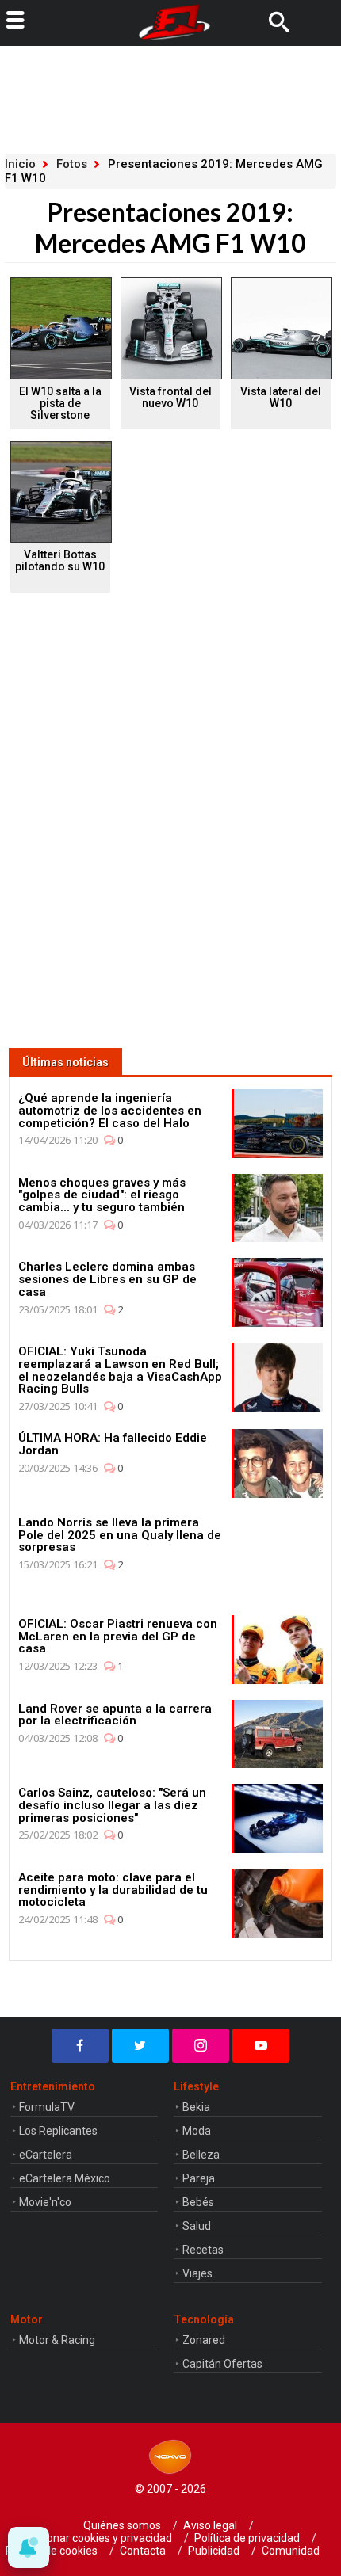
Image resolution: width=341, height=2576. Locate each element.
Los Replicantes (58, 2131)
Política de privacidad (247, 2538)
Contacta (143, 2551)
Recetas (203, 2250)
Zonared (204, 2340)
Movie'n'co (45, 2202)
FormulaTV (47, 2107)
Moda (197, 2131)
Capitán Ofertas (222, 2364)
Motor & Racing (57, 2340)
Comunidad (291, 2551)
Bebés (198, 2202)
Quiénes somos (122, 2525)
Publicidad (214, 2551)
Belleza (201, 2155)
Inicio (20, 164)
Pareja (199, 2178)
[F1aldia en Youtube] (261, 2046)
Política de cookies (52, 2551)
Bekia (196, 2107)
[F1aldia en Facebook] (80, 2046)
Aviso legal (210, 2525)
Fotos (72, 164)
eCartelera (46, 2155)
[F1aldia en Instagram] (201, 2046)
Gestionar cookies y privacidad (97, 2538)
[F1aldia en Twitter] (140, 2046)
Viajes (197, 2273)
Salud (197, 2226)
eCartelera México (65, 2178)
